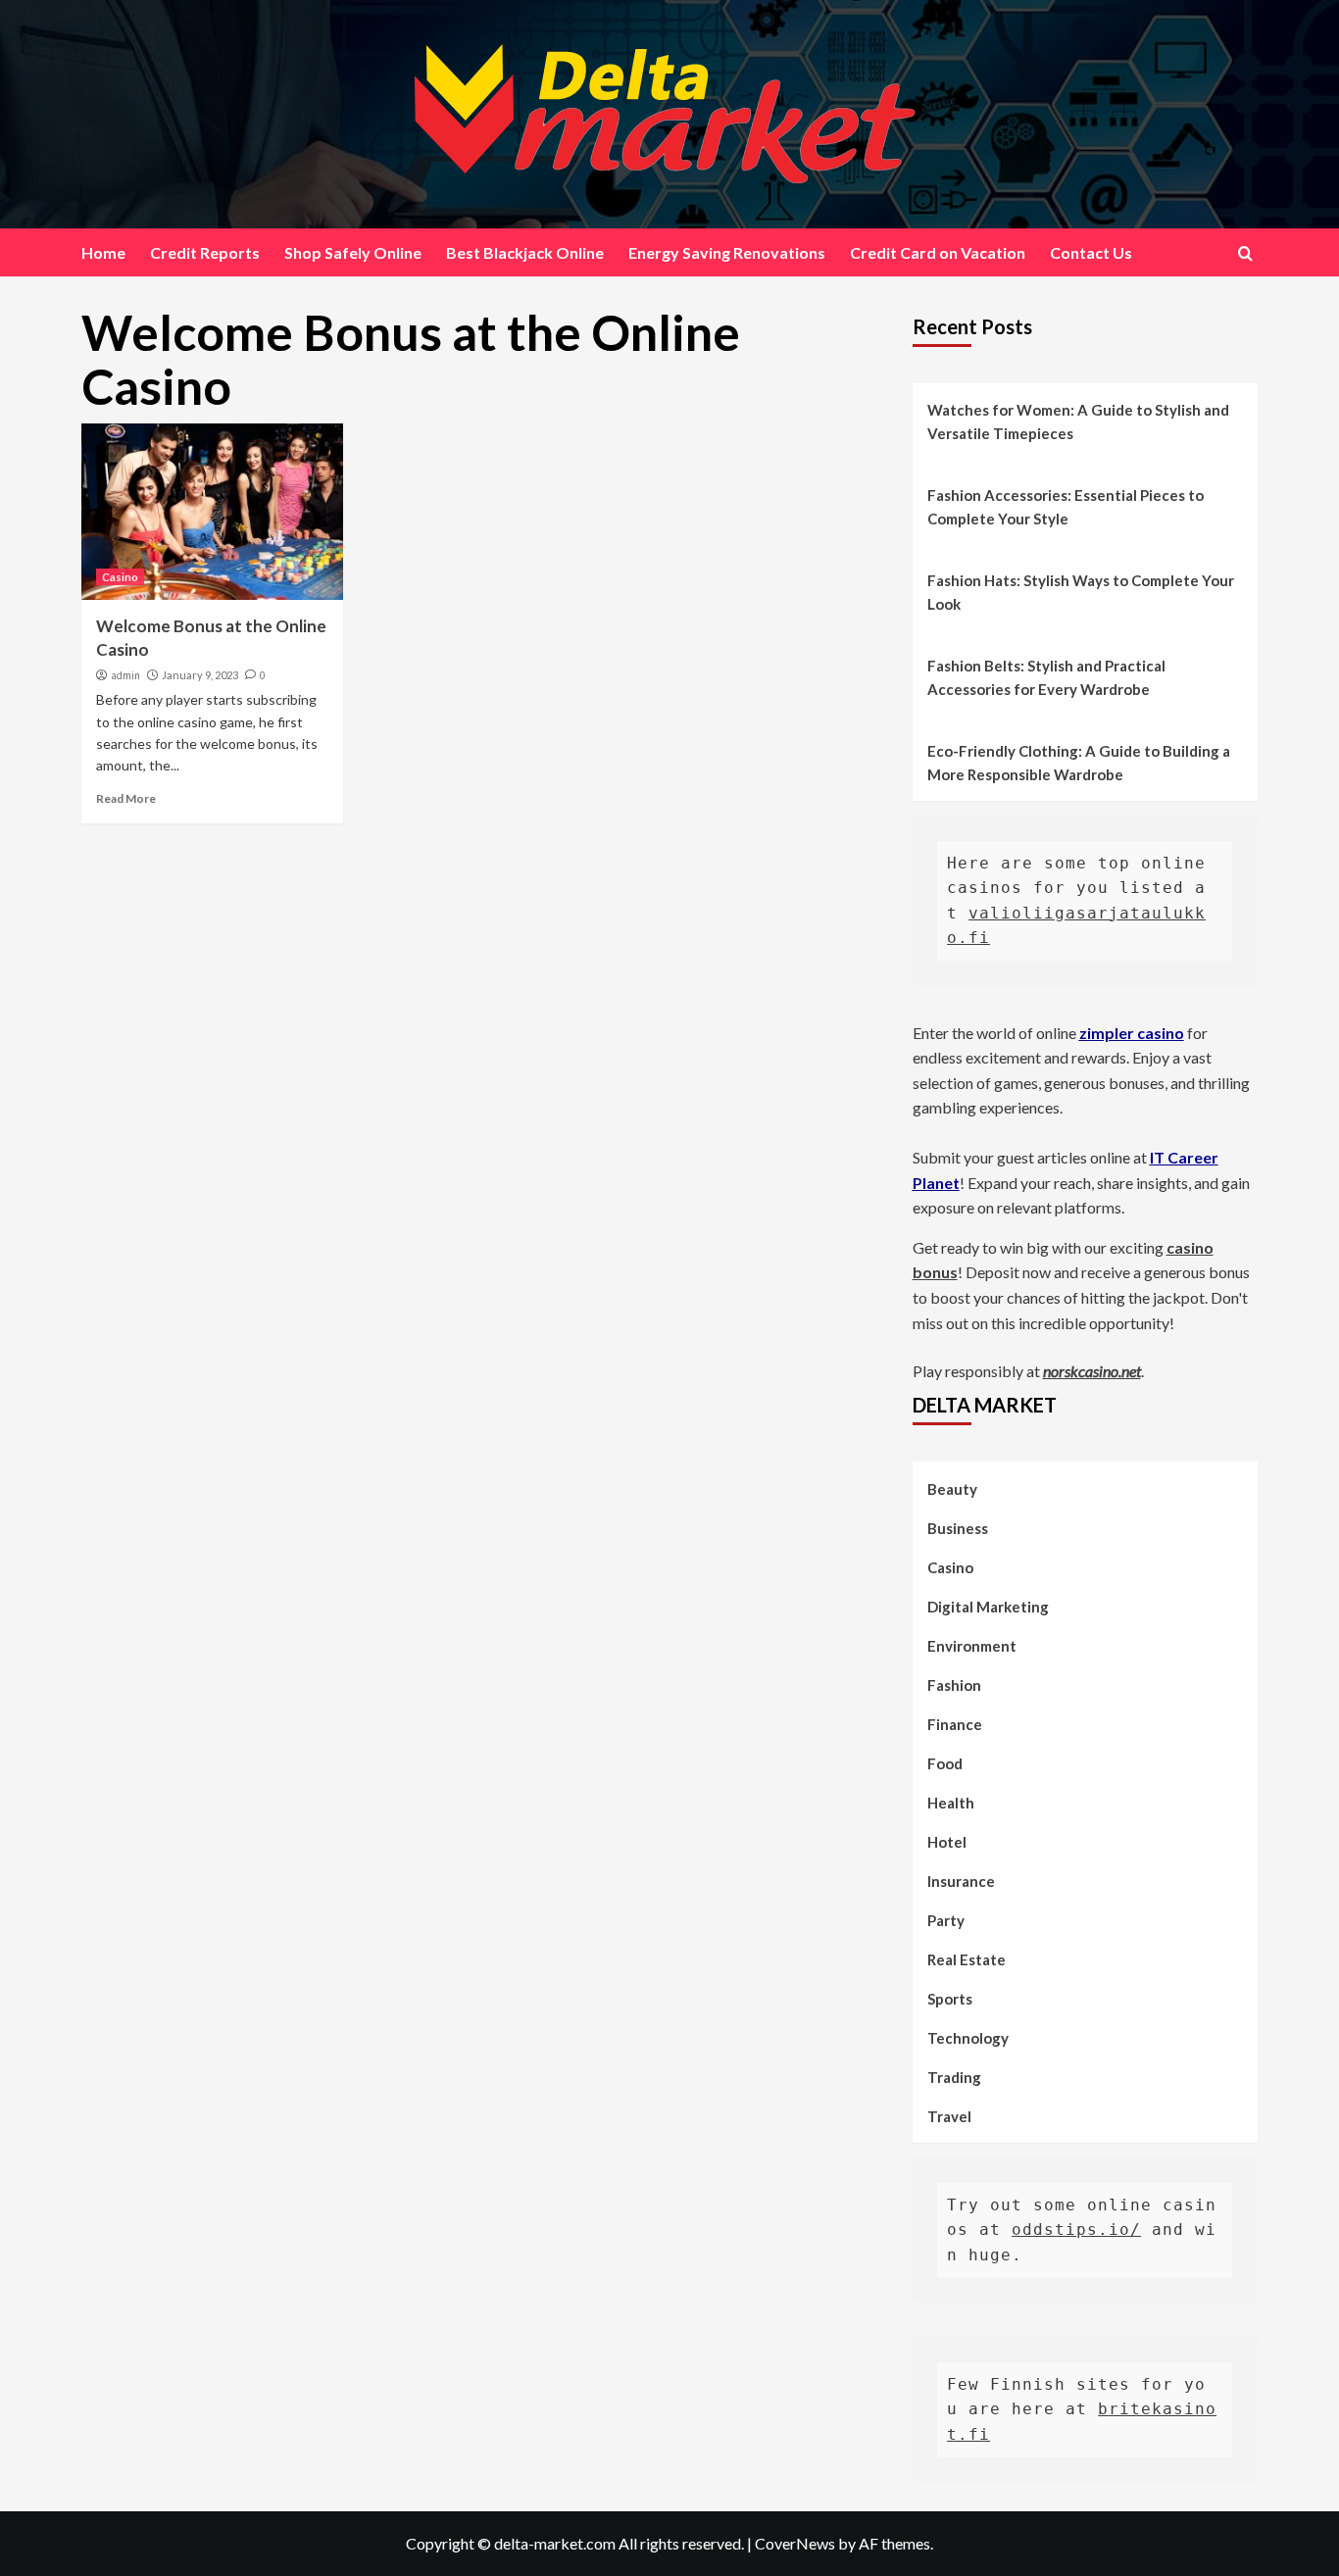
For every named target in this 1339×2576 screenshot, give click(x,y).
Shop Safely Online (353, 252)
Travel (949, 2116)
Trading (954, 2077)
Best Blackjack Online (525, 252)
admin (125, 675)
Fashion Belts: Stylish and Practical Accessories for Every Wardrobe (1046, 677)
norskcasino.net (1092, 1371)
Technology (968, 2038)
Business (958, 1528)
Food (945, 1763)
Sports (950, 1999)
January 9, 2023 (200, 675)
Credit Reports (205, 252)
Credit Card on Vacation (938, 252)
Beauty (952, 1489)
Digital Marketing (988, 1607)
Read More (126, 798)
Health (951, 1803)
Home (103, 252)
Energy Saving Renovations (727, 252)
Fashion (954, 1685)
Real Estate (967, 1959)
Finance (955, 1724)
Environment (972, 1646)
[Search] (1245, 253)
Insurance (961, 1881)
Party (946, 1920)
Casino (120, 577)
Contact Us (1091, 252)
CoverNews (795, 2543)
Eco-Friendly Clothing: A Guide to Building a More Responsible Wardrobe (1079, 763)
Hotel (947, 1842)
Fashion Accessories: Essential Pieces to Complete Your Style (1066, 507)
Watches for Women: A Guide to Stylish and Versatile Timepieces (1078, 421)
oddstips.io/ (1076, 2229)
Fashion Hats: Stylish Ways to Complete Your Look (1081, 592)
